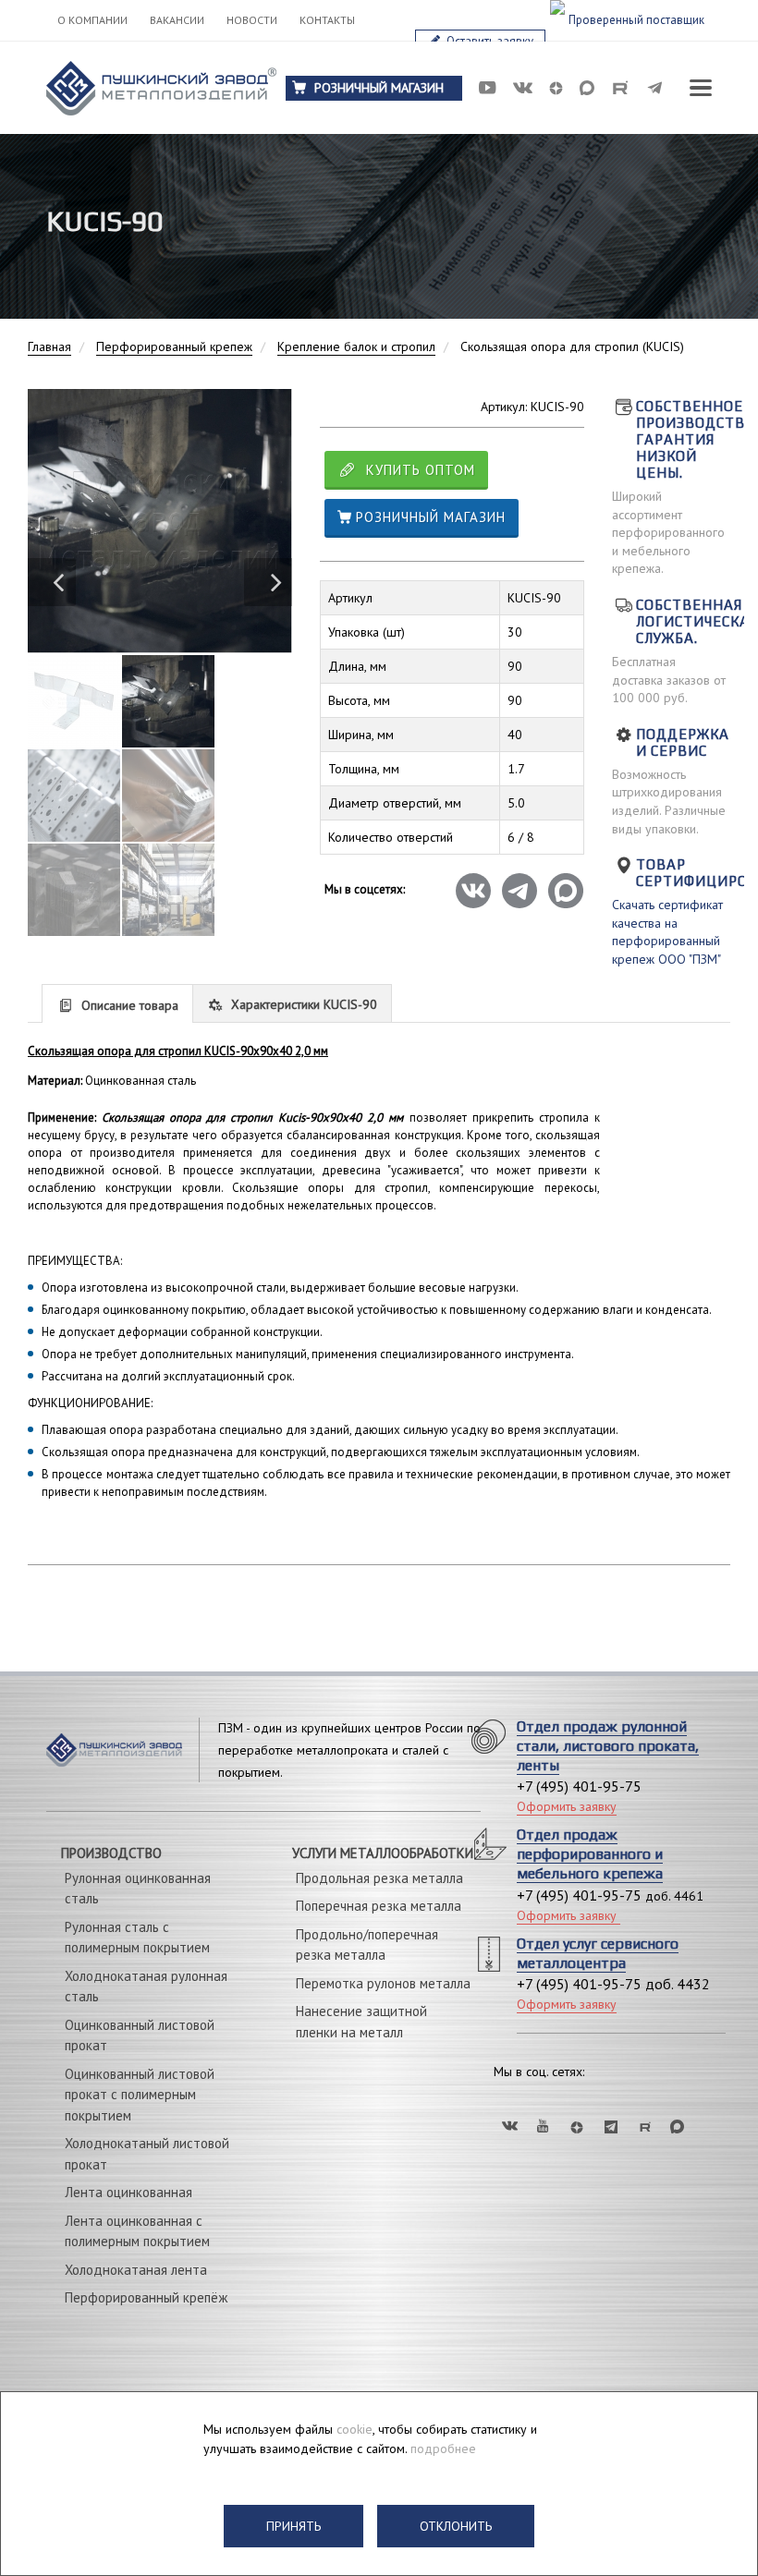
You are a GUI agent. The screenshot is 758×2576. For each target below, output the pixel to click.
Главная (49, 346)
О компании (92, 20)
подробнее (443, 2448)
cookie (355, 2429)
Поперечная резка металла (379, 1906)
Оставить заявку (489, 41)
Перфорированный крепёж (146, 2297)
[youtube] (488, 88)
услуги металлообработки (383, 1853)
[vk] (523, 88)
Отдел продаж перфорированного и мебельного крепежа (590, 1854)
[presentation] (117, 1004)
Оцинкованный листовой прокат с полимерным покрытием (140, 2095)
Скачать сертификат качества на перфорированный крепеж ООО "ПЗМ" (667, 932)
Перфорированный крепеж (174, 346)
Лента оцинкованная (128, 2192)
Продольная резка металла (379, 1878)
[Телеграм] (611, 2126)
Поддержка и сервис (683, 742)
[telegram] (655, 88)
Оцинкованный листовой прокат (140, 2035)
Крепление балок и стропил (356, 346)
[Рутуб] (645, 2126)
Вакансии (177, 20)
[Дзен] (577, 2126)
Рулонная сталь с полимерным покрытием (137, 1938)
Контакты (327, 20)
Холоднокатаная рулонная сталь (146, 1987)
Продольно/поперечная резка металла (367, 1945)
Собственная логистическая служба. (697, 621)
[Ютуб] (543, 2126)
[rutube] (620, 88)
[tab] (117, 1003)
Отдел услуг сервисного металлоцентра (598, 1953)
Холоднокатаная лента (136, 2270)
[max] (587, 88)
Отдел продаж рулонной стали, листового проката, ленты (608, 1746)
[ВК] (508, 2126)
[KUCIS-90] (160, 521)
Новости (252, 20)
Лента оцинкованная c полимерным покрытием (137, 2231)
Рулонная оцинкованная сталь (138, 1889)
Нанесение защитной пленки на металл (361, 2022)
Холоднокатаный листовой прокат (147, 2154)
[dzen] (556, 88)
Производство (111, 1853)
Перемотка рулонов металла (383, 1983)
